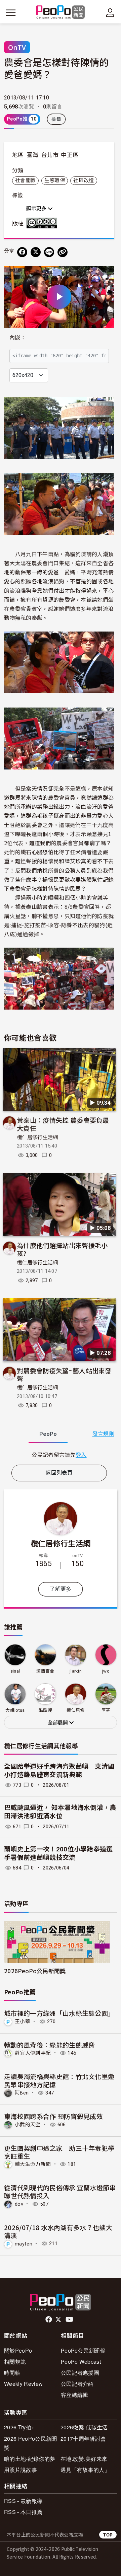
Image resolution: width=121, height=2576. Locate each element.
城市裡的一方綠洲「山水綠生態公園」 (59, 2013)
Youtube (70, 2320)
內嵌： (18, 338)
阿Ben (22, 2093)
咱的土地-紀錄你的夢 (30, 2459)
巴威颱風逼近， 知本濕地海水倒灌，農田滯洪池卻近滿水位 (60, 1812)
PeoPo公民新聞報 (83, 2350)
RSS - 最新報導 (23, 2501)
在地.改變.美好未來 (84, 2459)
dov (19, 2204)
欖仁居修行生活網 (37, 1137)
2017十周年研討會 (83, 2439)
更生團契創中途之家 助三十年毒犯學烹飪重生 (59, 2152)
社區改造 (84, 180)
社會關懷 (25, 180)
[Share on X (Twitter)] (36, 252)
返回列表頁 (59, 1473)
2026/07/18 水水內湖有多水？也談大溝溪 (58, 2231)
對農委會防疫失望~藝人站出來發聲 (64, 1374)
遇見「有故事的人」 (85, 2470)
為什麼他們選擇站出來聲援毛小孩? (62, 1249)
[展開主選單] (11, 13)
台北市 (50, 155)
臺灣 (33, 155)
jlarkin (76, 1671)
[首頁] (61, 13)
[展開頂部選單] (110, 13)
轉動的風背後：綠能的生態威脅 (49, 2045)
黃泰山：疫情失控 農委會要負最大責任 (63, 1124)
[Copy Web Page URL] (63, 252)
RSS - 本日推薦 (23, 2512)
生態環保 (55, 180)
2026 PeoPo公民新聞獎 (30, 2443)
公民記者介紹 (77, 2384)
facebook (49, 2320)
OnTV (17, 47)
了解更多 (60, 1589)
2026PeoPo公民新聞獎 (35, 1971)
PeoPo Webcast (81, 2362)
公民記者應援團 (80, 2373)
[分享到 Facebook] (22, 252)
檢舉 (56, 119)
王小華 (23, 2021)
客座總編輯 (75, 2395)
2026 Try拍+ (19, 2427)
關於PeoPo (18, 2350)
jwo (106, 1671)
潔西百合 (45, 1671)
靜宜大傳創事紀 (33, 2053)
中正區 (70, 155)
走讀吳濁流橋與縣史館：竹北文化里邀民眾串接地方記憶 (59, 2080)
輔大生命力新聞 (33, 2164)
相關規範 (15, 2362)
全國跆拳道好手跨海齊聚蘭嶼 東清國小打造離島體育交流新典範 (59, 1771)
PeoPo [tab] (48, 1434)
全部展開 (58, 1723)
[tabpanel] (59, 1455)
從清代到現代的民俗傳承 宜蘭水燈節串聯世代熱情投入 (60, 2191)
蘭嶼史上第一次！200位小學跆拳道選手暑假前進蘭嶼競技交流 (58, 1853)
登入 (81, 1455)
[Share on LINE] (49, 252)
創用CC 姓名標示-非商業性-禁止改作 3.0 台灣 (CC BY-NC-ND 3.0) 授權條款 (43, 223)
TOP (108, 2535)
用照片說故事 (21, 2470)
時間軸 (12, 2373)
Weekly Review (23, 2384)
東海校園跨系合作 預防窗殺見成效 (53, 2116)
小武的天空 (28, 2125)
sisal (15, 1671)
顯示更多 (37, 209)
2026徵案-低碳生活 (84, 2427)
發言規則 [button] (103, 1434)
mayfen (24, 2243)
